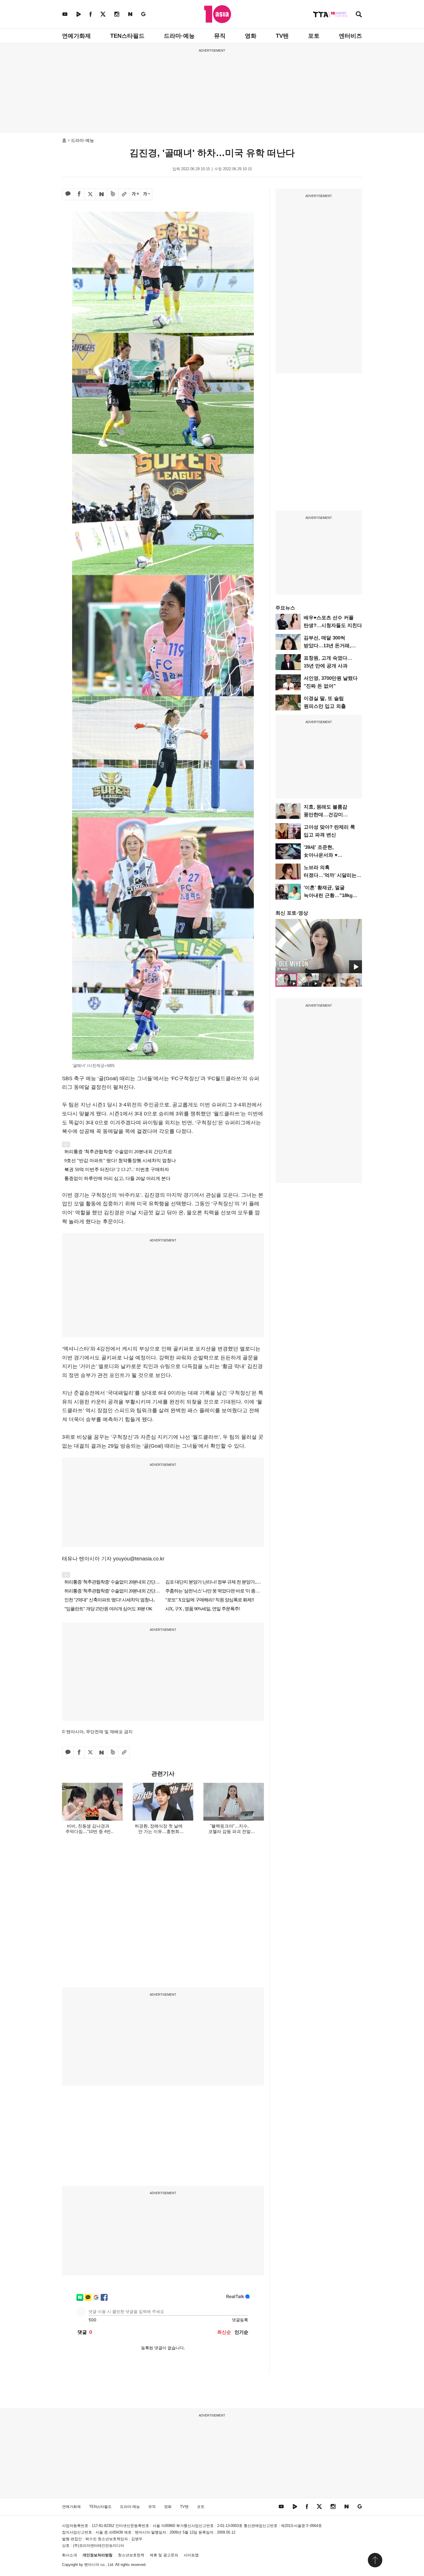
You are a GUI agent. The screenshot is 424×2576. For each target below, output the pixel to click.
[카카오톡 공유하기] (68, 194)
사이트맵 (191, 2555)
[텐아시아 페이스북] (91, 14)
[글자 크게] (135, 194)
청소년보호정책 (131, 2555)
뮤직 (220, 36)
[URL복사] (124, 194)
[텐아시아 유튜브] (65, 14)
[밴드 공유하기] (113, 194)
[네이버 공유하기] (102, 194)
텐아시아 (92, 2565)
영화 (251, 36)
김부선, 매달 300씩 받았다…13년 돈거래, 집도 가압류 (327, 646)
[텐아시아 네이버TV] (78, 14)
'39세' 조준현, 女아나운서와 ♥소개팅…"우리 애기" (326, 855)
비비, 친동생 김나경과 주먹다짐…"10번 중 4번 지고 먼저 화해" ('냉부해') (88, 1831)
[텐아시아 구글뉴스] (143, 14)
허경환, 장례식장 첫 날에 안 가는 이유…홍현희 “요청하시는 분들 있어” (159, 1831)
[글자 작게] (147, 194)
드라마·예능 (179, 36)
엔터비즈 (350, 36)
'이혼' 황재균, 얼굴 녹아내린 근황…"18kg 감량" (328, 895)
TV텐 (282, 36)
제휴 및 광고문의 (164, 2555)
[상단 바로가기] (375, 2560)
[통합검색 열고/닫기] (359, 15)
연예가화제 (76, 36)
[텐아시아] (218, 14)
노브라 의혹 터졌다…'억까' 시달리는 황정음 (330, 875)
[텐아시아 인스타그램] (117, 14)
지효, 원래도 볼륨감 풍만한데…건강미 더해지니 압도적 (325, 815)
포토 (314, 36)
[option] (319, 946)
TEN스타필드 (127, 36)
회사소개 (70, 2555)
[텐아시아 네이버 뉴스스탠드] (130, 14)
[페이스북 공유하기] (79, 194)
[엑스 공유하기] (90, 194)
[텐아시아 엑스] (103, 14)
